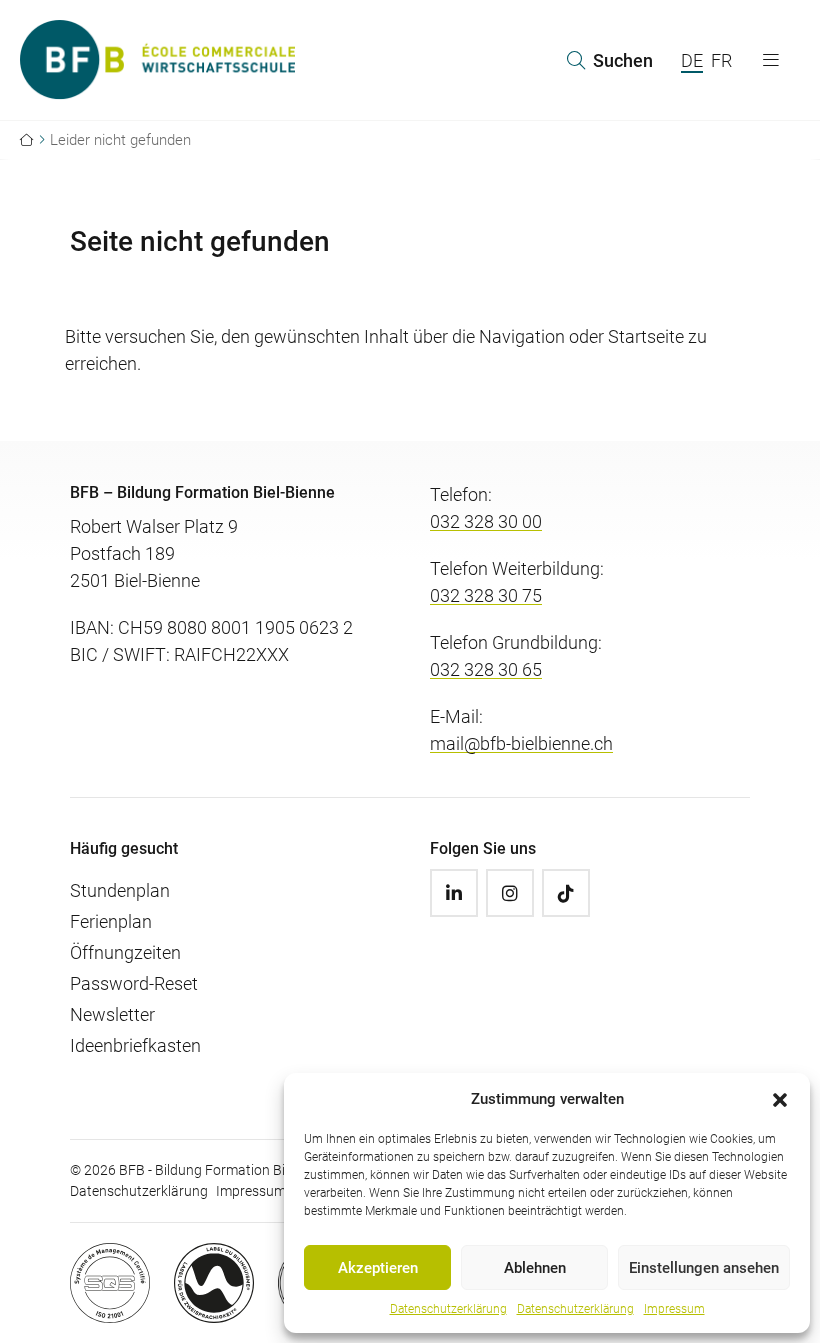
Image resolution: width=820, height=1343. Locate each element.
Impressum (674, 1309)
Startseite (646, 336)
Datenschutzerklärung (448, 1309)
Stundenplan (120, 890)
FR (721, 60)
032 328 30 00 (486, 521)
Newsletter (112, 1014)
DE (692, 60)
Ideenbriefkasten (135, 1045)
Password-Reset (134, 983)
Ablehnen (535, 1268)
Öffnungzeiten (125, 952)
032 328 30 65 (486, 669)
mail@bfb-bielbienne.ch (521, 743)
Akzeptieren (378, 1268)
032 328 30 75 (486, 595)
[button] (780, 1099)
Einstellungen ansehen (704, 1268)
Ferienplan (111, 921)
